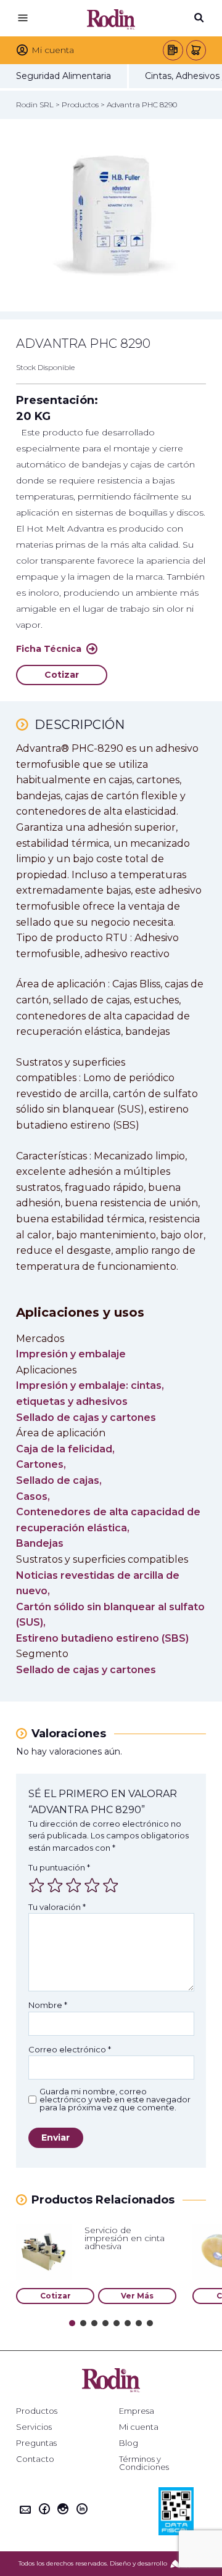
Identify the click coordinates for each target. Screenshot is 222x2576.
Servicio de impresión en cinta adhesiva (125, 2238)
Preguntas (36, 2443)
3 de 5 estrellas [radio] (73, 1885)
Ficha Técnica (49, 649)
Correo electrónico (70, 2049)
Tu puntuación (59, 1867)
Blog (129, 2443)
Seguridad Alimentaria (64, 76)
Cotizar (62, 675)
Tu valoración (57, 1907)
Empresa (137, 2411)
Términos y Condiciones (144, 2463)
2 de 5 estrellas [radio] (55, 1885)
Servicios (34, 2427)
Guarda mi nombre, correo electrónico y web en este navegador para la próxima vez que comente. (115, 2100)
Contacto (35, 2459)
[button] (72, 2323)
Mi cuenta (139, 2427)
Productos (37, 2411)
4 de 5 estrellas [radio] (92, 1885)
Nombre (48, 2005)
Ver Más (137, 2296)
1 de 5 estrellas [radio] (36, 1885)
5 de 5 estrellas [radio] (110, 1885)
